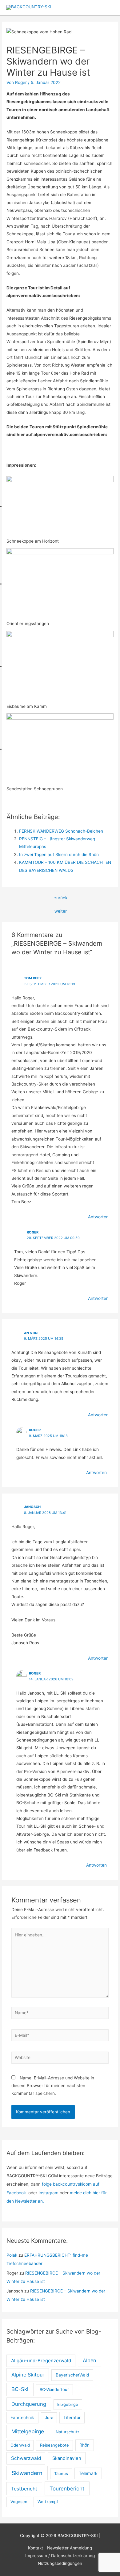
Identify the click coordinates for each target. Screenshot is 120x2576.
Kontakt (36, 2548)
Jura (49, 2418)
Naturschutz (68, 2432)
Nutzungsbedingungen (60, 2563)
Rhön (84, 2445)
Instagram (49, 2193)
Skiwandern (27, 2473)
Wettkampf (48, 2502)
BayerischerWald (72, 2375)
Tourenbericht (67, 2488)
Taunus (61, 2473)
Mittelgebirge (28, 2431)
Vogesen (19, 2502)
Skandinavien (67, 2458)
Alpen (90, 2360)
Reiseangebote (54, 2445)
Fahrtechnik (22, 2418)
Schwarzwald (26, 2458)
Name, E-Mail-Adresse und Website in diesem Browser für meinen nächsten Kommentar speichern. (53, 2086)
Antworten (98, 1217)
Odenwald (20, 2445)
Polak (12, 2255)
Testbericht (24, 2489)
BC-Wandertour (54, 2389)
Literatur (72, 2418)
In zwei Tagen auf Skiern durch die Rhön (59, 855)
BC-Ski (20, 2389)
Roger (35, 1430)
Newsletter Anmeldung (70, 2548)
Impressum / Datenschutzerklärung (60, 2556)
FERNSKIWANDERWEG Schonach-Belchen (61, 831)
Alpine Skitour (28, 2375)
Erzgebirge (68, 2404)
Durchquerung (29, 2404)
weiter (61, 911)
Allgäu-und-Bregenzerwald (41, 2361)
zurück (61, 898)
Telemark (88, 2473)
